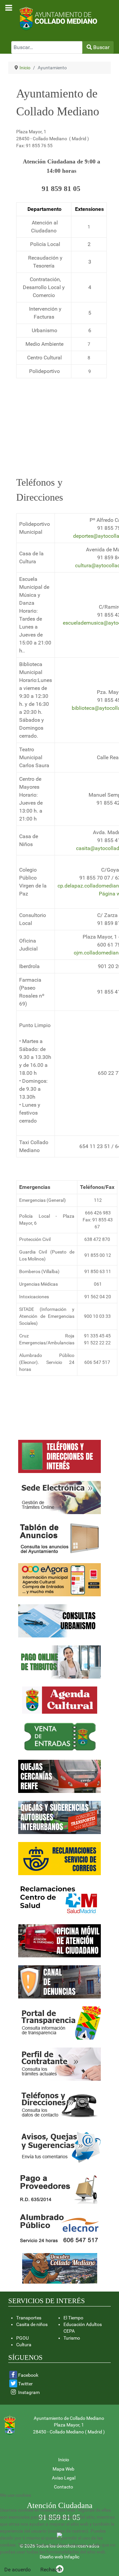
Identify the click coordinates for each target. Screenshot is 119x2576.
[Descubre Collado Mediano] (60, 2268)
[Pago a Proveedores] (59, 2187)
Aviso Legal (64, 2478)
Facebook (28, 2375)
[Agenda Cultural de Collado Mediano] (60, 1700)
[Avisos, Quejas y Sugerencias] (59, 2146)
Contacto (63, 2487)
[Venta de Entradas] (60, 1736)
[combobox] (47, 47)
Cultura (24, 2345)
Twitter (25, 2384)
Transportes (29, 2318)
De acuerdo (18, 2570)
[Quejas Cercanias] (59, 1776)
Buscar (101, 47)
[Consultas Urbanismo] (59, 1621)
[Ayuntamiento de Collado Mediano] (59, 18)
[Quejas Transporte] (59, 1859)
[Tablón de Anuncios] (59, 1539)
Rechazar (51, 2570)
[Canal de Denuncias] (59, 1982)
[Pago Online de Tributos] (59, 1662)
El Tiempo (73, 2318)
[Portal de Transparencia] (59, 1941)
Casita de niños (32, 2324)
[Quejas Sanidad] (59, 1900)
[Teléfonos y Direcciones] (59, 2105)
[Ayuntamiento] (59, 1456)
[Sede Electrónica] (59, 1497)
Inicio (64, 2460)
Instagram (29, 2392)
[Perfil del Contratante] (59, 2064)
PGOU (22, 2338)
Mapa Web (63, 2469)
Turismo (72, 2338)
